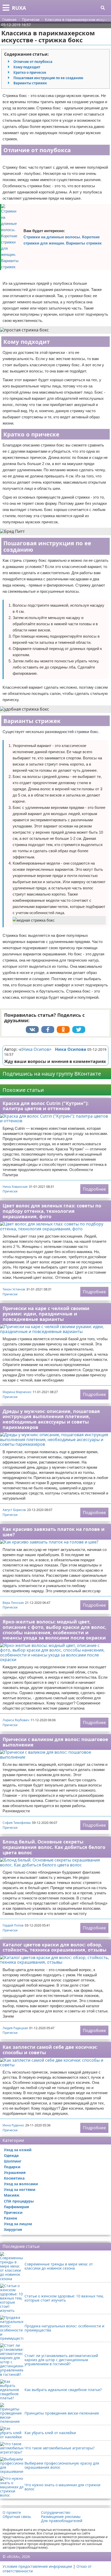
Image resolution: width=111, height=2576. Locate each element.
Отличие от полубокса (33, 62)
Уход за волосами (21, 2184)
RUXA (19, 8)
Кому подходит (27, 67)
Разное (10, 2218)
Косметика (14, 2178)
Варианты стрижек (30, 83)
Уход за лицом (18, 2224)
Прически (10, 1191)
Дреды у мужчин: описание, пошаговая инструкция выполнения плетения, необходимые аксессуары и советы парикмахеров (51, 1419)
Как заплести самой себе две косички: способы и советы (50, 2050)
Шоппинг (13, 2161)
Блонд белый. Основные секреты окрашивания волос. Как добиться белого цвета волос (54, 1847)
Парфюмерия (16, 2207)
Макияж (12, 2195)
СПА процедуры (19, 2201)
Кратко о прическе (30, 72)
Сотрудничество (56, 2513)
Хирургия (13, 2229)
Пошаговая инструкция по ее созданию (48, 78)
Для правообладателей (62, 2521)
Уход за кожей (18, 2150)
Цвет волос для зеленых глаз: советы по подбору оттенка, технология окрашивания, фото (52, 1211)
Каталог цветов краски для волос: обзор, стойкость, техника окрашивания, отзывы (54, 1947)
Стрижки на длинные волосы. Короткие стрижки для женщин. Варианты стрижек (63, 240)
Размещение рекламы (61, 2517)
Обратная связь (17, 2517)
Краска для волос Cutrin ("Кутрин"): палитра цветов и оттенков (46, 1106)
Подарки (12, 2167)
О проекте (12, 2513)
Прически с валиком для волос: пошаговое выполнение (55, 1742)
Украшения (15, 2172)
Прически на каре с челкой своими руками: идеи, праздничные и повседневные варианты (46, 1314)
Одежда (11, 2155)
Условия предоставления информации (37, 2566)
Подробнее (94, 1189)
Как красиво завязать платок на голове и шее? (54, 1532)
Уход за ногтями (20, 2189)
